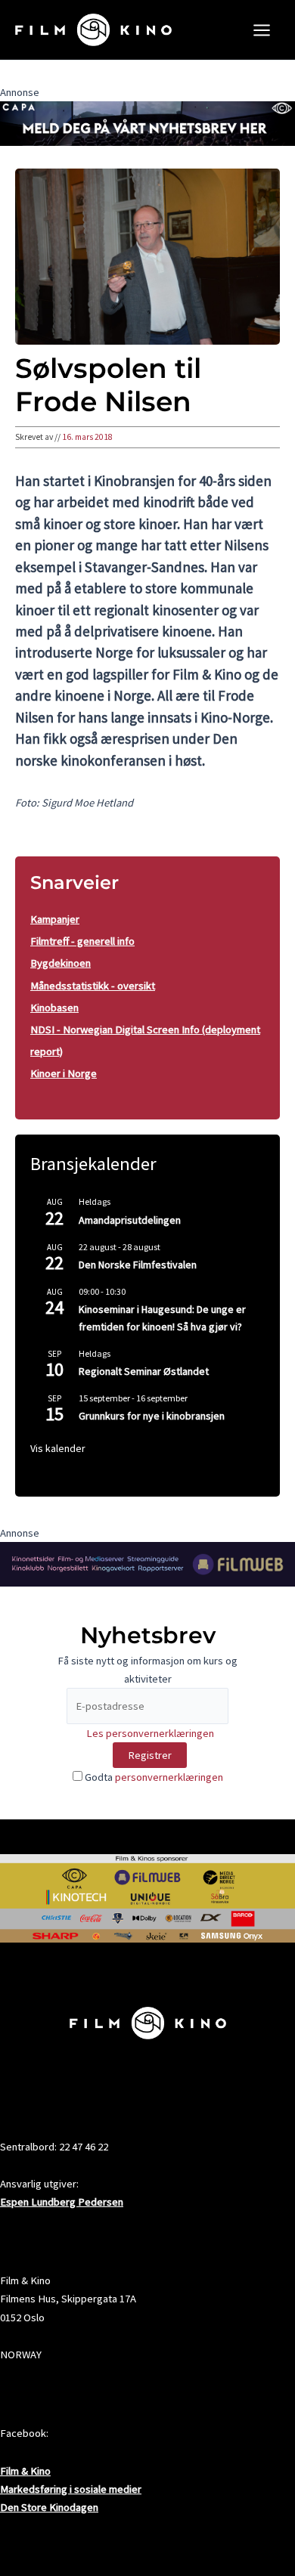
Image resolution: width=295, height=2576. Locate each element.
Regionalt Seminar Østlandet (144, 1371)
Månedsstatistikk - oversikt (93, 986)
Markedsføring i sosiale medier (71, 2489)
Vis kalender (58, 1448)
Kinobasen (54, 1008)
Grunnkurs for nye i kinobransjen (152, 1416)
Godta (153, 1777)
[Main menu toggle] (262, 30)
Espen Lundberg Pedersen (62, 2202)
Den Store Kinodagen (49, 2507)
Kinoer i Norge (64, 1073)
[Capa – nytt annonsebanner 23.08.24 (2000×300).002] (147, 122)
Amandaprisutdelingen (130, 1220)
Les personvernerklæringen (150, 1733)
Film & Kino (25, 2471)
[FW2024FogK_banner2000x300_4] (147, 1563)
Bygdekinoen (61, 963)
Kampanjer (55, 919)
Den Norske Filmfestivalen (138, 1265)
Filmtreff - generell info (82, 941)
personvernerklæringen (169, 1777)
